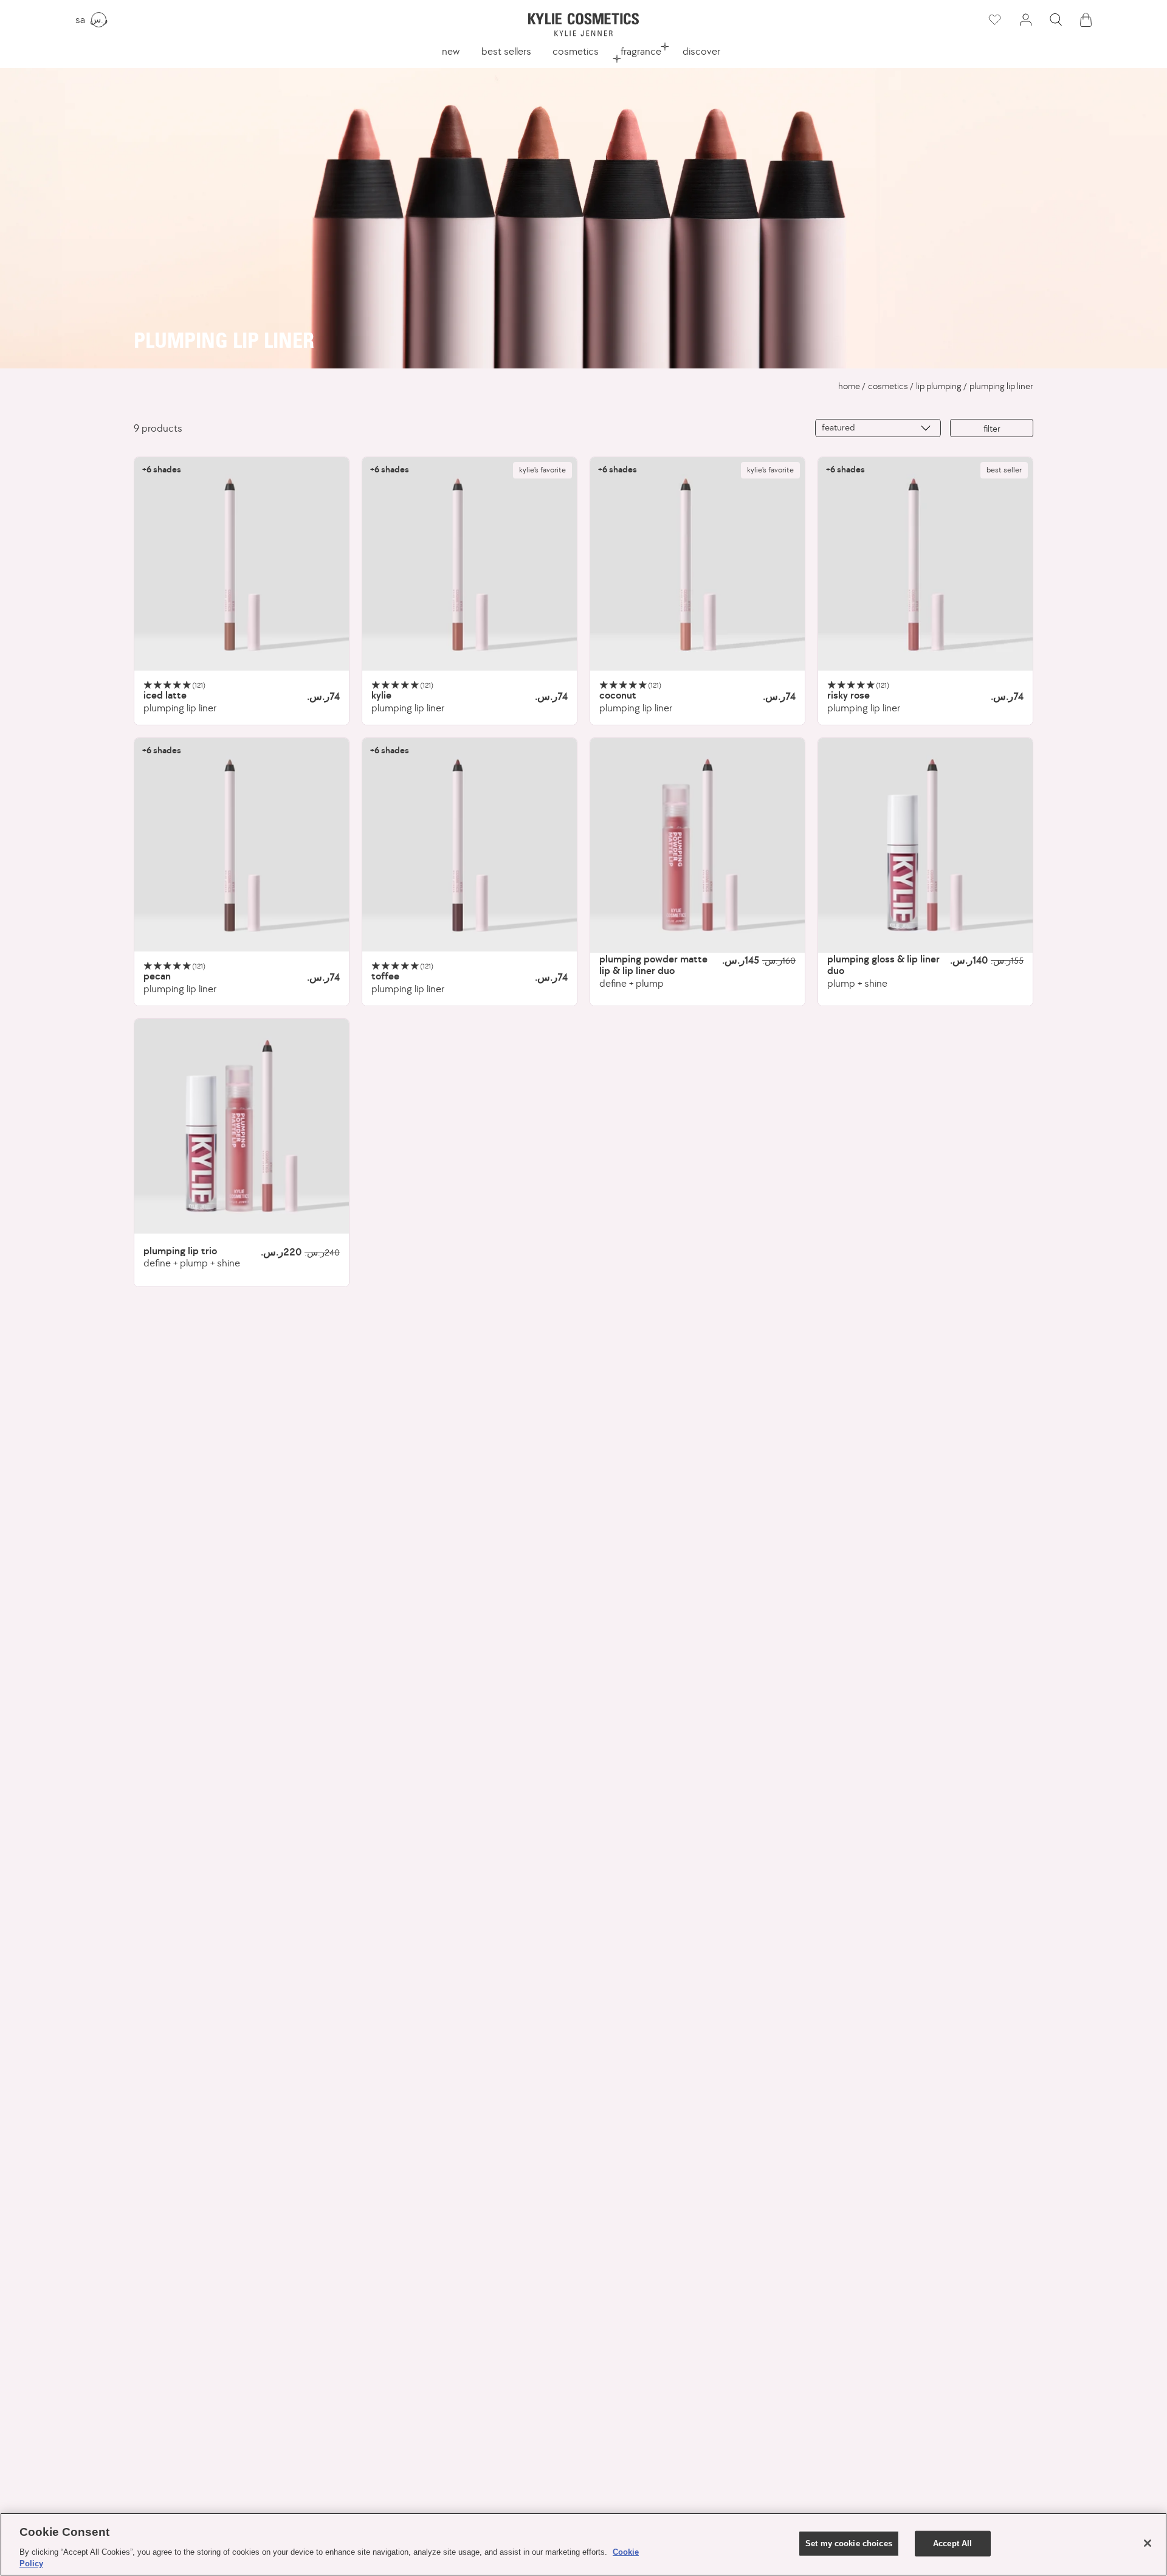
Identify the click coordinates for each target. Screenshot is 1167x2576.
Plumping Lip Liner (1001, 386)
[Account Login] (1025, 20)
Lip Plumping (939, 386)
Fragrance (641, 51)
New (451, 51)
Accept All (952, 2543)
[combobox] (878, 428)
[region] (583, 2544)
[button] (1056, 20)
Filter (992, 428)
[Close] (1148, 2543)
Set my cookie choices (849, 2543)
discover (701, 51)
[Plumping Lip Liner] (242, 565)
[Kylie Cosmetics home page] (583, 25)
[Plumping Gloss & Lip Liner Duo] (925, 845)
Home (849, 386)
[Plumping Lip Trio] (242, 1126)
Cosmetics (576, 51)
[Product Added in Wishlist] (994, 20)
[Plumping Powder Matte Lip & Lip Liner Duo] (697, 845)
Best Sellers (506, 51)
